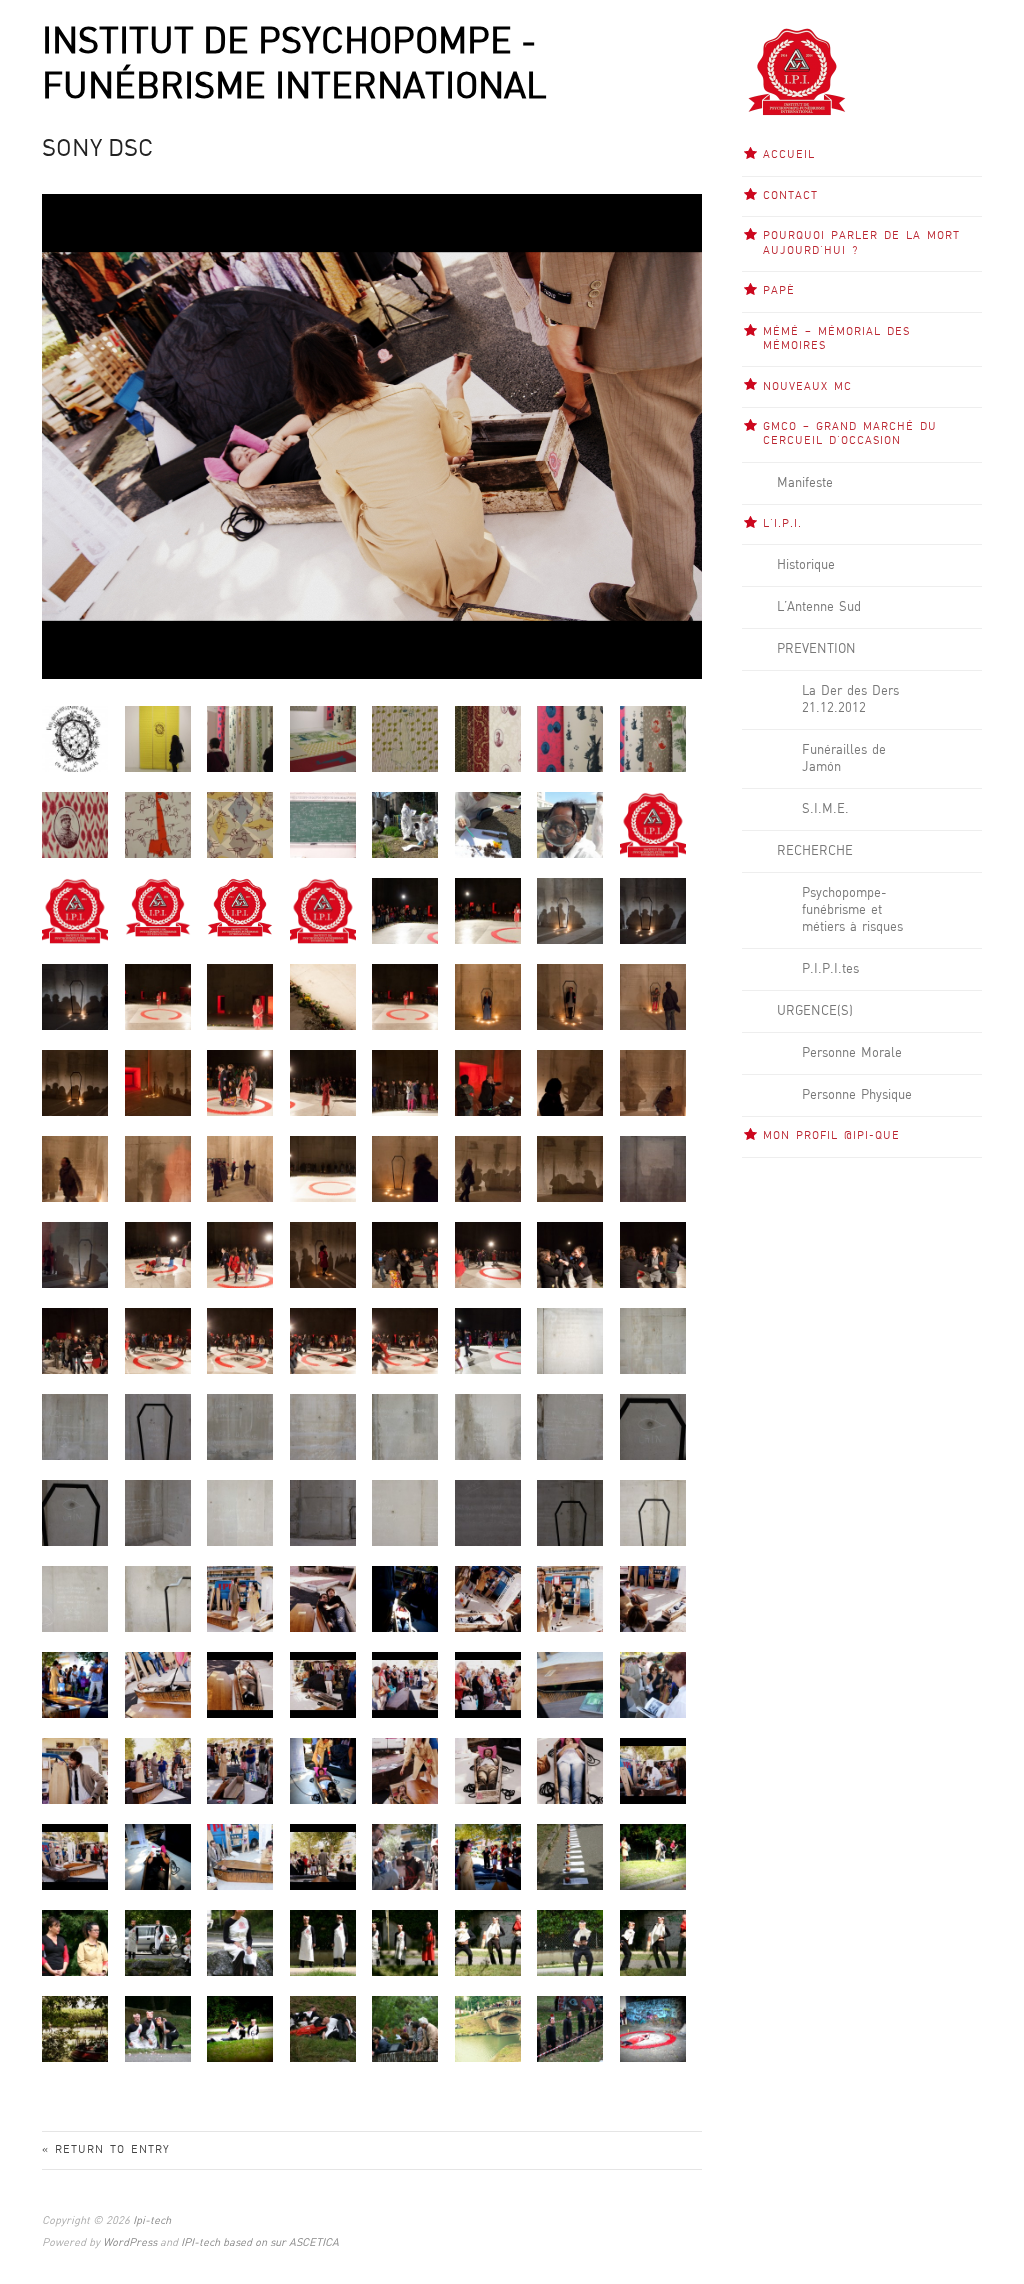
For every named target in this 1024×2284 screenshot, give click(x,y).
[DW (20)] (323, 1168)
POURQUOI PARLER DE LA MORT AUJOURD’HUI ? (861, 243)
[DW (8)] (75, 1082)
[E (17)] (405, 1426)
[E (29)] (75, 1598)
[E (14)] (158, 1426)
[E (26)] (488, 1512)
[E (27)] (570, 1512)
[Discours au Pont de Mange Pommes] (405, 2028)
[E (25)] (405, 1512)
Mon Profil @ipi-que (831, 1136)
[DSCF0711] (570, 910)
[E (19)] (570, 1426)
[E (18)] (488, 1426)
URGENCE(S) (815, 1011)
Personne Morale (852, 1053)
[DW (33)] (240, 1340)
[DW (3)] (323, 996)
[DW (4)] (405, 996)
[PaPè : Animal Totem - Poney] (240, 824)
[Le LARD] (405, 1942)
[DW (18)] (158, 1168)
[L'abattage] (323, 1942)
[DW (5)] (488, 996)
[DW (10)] (240, 1082)
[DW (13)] (488, 1082)
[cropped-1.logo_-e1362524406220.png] (158, 907)
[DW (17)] (75, 1168)
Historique (806, 565)
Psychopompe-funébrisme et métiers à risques (852, 910)
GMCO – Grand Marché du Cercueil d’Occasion (850, 434)
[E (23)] (240, 1512)
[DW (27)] (405, 1254)
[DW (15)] (653, 1082)
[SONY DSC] (240, 1598)
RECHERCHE (815, 851)
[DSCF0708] (405, 910)
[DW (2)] (240, 996)
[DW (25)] (240, 1254)
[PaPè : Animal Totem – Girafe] (405, 738)
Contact (790, 196)
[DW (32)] (158, 1340)
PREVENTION (816, 649)
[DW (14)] (570, 1082)
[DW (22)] (488, 1168)
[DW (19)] (240, 1168)
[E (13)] (75, 1426)
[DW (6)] (570, 996)
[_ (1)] (570, 1856)
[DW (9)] (158, 1082)
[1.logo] (653, 824)
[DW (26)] (323, 1254)
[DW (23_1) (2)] (75, 1254)
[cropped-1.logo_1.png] (75, 910)
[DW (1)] (158, 996)
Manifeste (805, 483)
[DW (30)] (653, 1254)
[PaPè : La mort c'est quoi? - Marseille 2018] (323, 824)
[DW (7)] (653, 996)
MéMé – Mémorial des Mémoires (836, 339)
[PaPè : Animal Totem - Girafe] (158, 824)
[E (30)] (158, 1598)
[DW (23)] (570, 1168)
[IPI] (323, 910)
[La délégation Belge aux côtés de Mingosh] (75, 1942)
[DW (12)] (405, 1082)
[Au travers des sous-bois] (75, 2028)
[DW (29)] (570, 1254)
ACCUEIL (789, 155)
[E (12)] (653, 1340)
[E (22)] (158, 1512)
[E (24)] (323, 1512)
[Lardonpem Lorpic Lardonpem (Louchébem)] (488, 2028)
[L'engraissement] (158, 2028)
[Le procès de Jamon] (158, 1942)
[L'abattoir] (323, 2028)
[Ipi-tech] (797, 71)
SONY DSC (97, 149)
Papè (779, 291)
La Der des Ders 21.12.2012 (850, 699)
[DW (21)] (405, 1168)
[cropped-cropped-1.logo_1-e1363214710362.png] (240, 906)
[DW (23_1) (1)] (653, 1168)
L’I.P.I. (782, 524)
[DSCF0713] (653, 910)
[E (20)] (653, 1426)
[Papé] (75, 738)
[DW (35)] (405, 1340)
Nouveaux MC (807, 387)
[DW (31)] (75, 1340)
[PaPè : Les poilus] (75, 824)
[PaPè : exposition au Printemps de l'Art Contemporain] (158, 738)
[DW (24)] (158, 1254)
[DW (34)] (323, 1340)
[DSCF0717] (75, 996)
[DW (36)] (488, 1340)
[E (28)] (653, 1512)
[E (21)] (75, 1512)
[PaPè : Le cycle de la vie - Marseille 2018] (405, 824)
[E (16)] (323, 1426)
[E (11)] (570, 1340)
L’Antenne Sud (819, 607)
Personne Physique (857, 1095)
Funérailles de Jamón (844, 758)
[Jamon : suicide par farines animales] (653, 2028)
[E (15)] (240, 1426)
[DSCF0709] (488, 910)
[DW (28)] (488, 1254)
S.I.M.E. (825, 809)
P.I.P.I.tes (830, 969)
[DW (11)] (323, 1082)
